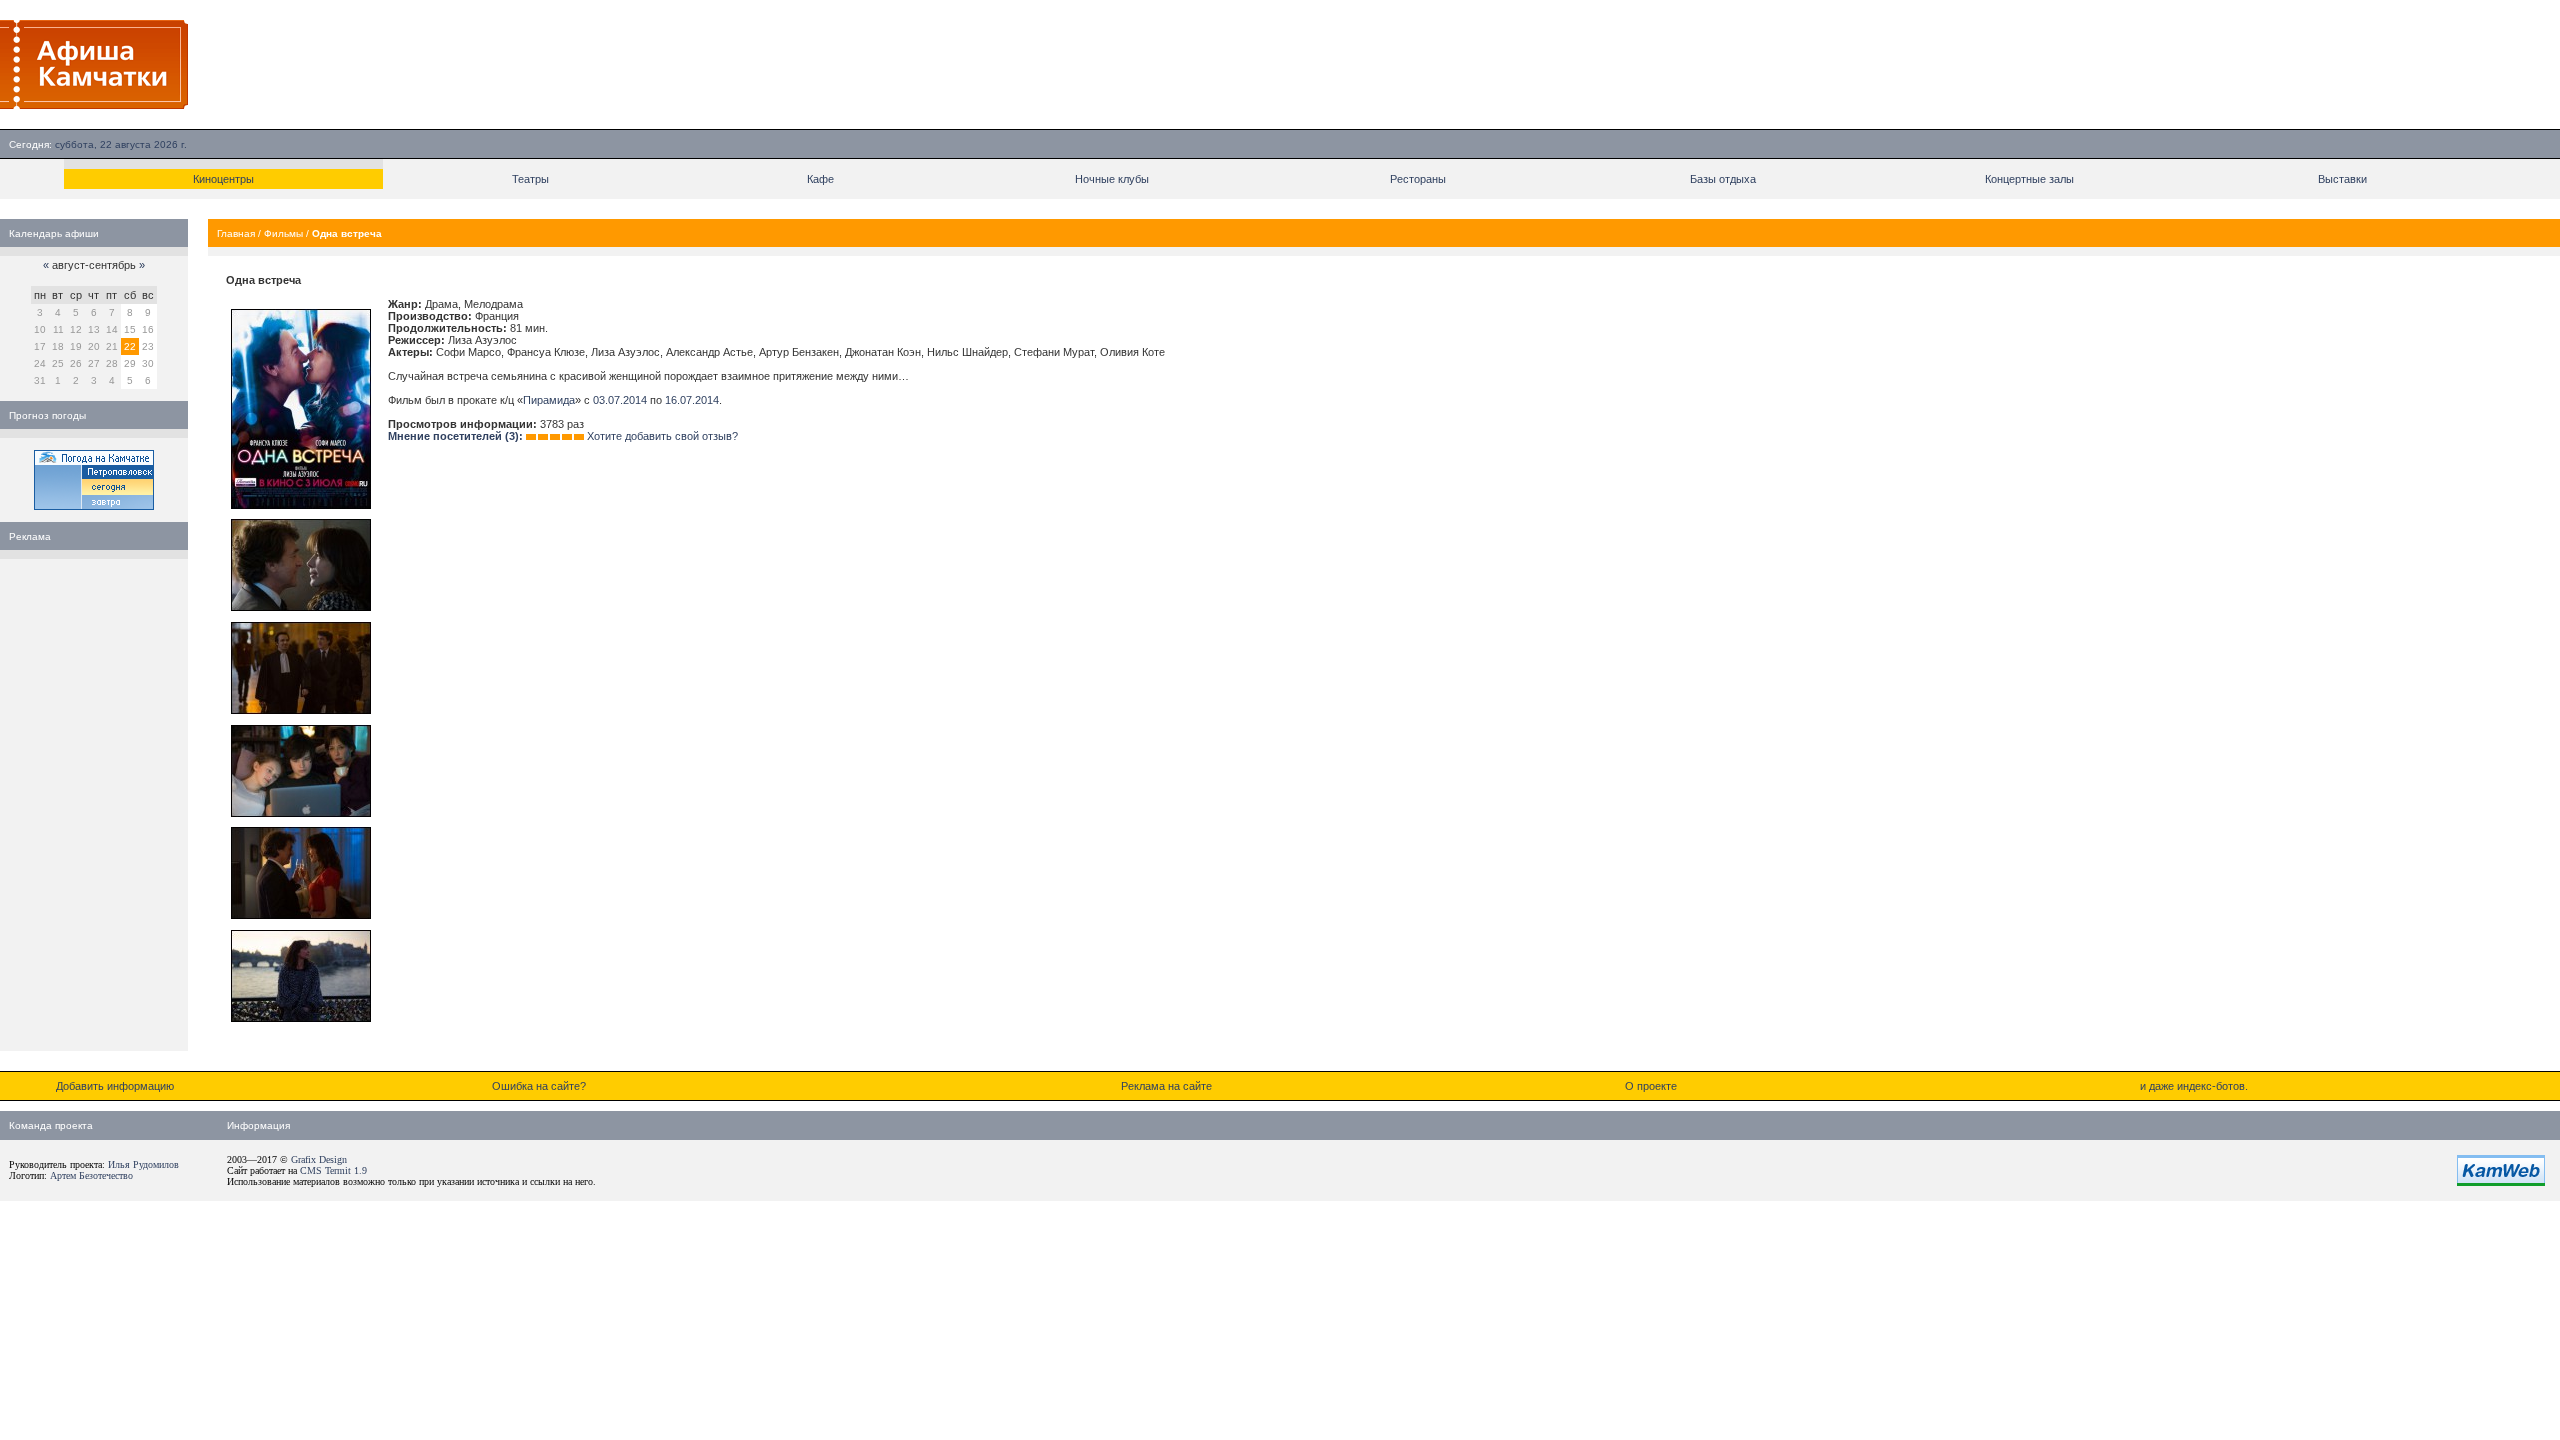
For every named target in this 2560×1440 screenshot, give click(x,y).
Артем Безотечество (91, 1175)
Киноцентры (223, 179)
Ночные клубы (1112, 179)
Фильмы (283, 233)
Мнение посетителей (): (455, 436)
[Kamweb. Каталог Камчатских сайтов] (2501, 1182)
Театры (530, 179)
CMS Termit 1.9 (333, 1170)
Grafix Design (319, 1159)
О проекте (1651, 1086)
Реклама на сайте (1166, 1086)
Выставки (2342, 179)
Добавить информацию (115, 1086)
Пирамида (549, 400)
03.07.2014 (620, 400)
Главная (236, 233)
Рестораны (1418, 179)
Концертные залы (2029, 179)
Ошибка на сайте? (539, 1086)
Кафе (820, 179)
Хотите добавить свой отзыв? (662, 436)
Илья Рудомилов (143, 1164)
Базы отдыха (1723, 179)
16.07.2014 (692, 400)
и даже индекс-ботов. (2194, 1086)
